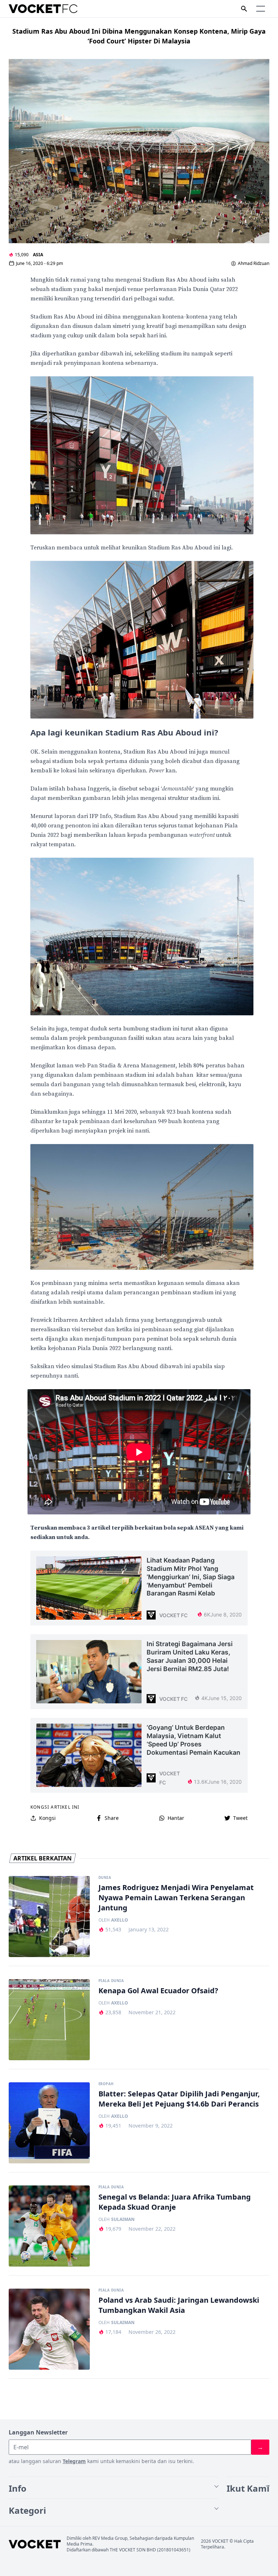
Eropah (106, 2084)
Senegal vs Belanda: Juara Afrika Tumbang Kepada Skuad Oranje (175, 2202)
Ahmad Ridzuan (254, 263)
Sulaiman (123, 2219)
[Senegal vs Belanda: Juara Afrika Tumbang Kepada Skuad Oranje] (49, 2226)
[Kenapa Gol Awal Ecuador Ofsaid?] (49, 2020)
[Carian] (244, 9)
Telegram (74, 2461)
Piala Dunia (111, 1981)
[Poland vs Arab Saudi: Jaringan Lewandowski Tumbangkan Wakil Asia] (49, 2329)
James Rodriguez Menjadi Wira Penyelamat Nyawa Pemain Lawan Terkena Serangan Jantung (176, 1898)
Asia (38, 255)
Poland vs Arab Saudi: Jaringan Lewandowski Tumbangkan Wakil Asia (179, 2305)
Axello (120, 1920)
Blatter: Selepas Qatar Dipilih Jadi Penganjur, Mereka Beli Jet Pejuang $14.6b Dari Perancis (179, 2099)
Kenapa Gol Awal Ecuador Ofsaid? (158, 1991)
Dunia (105, 1878)
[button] (261, 9)
